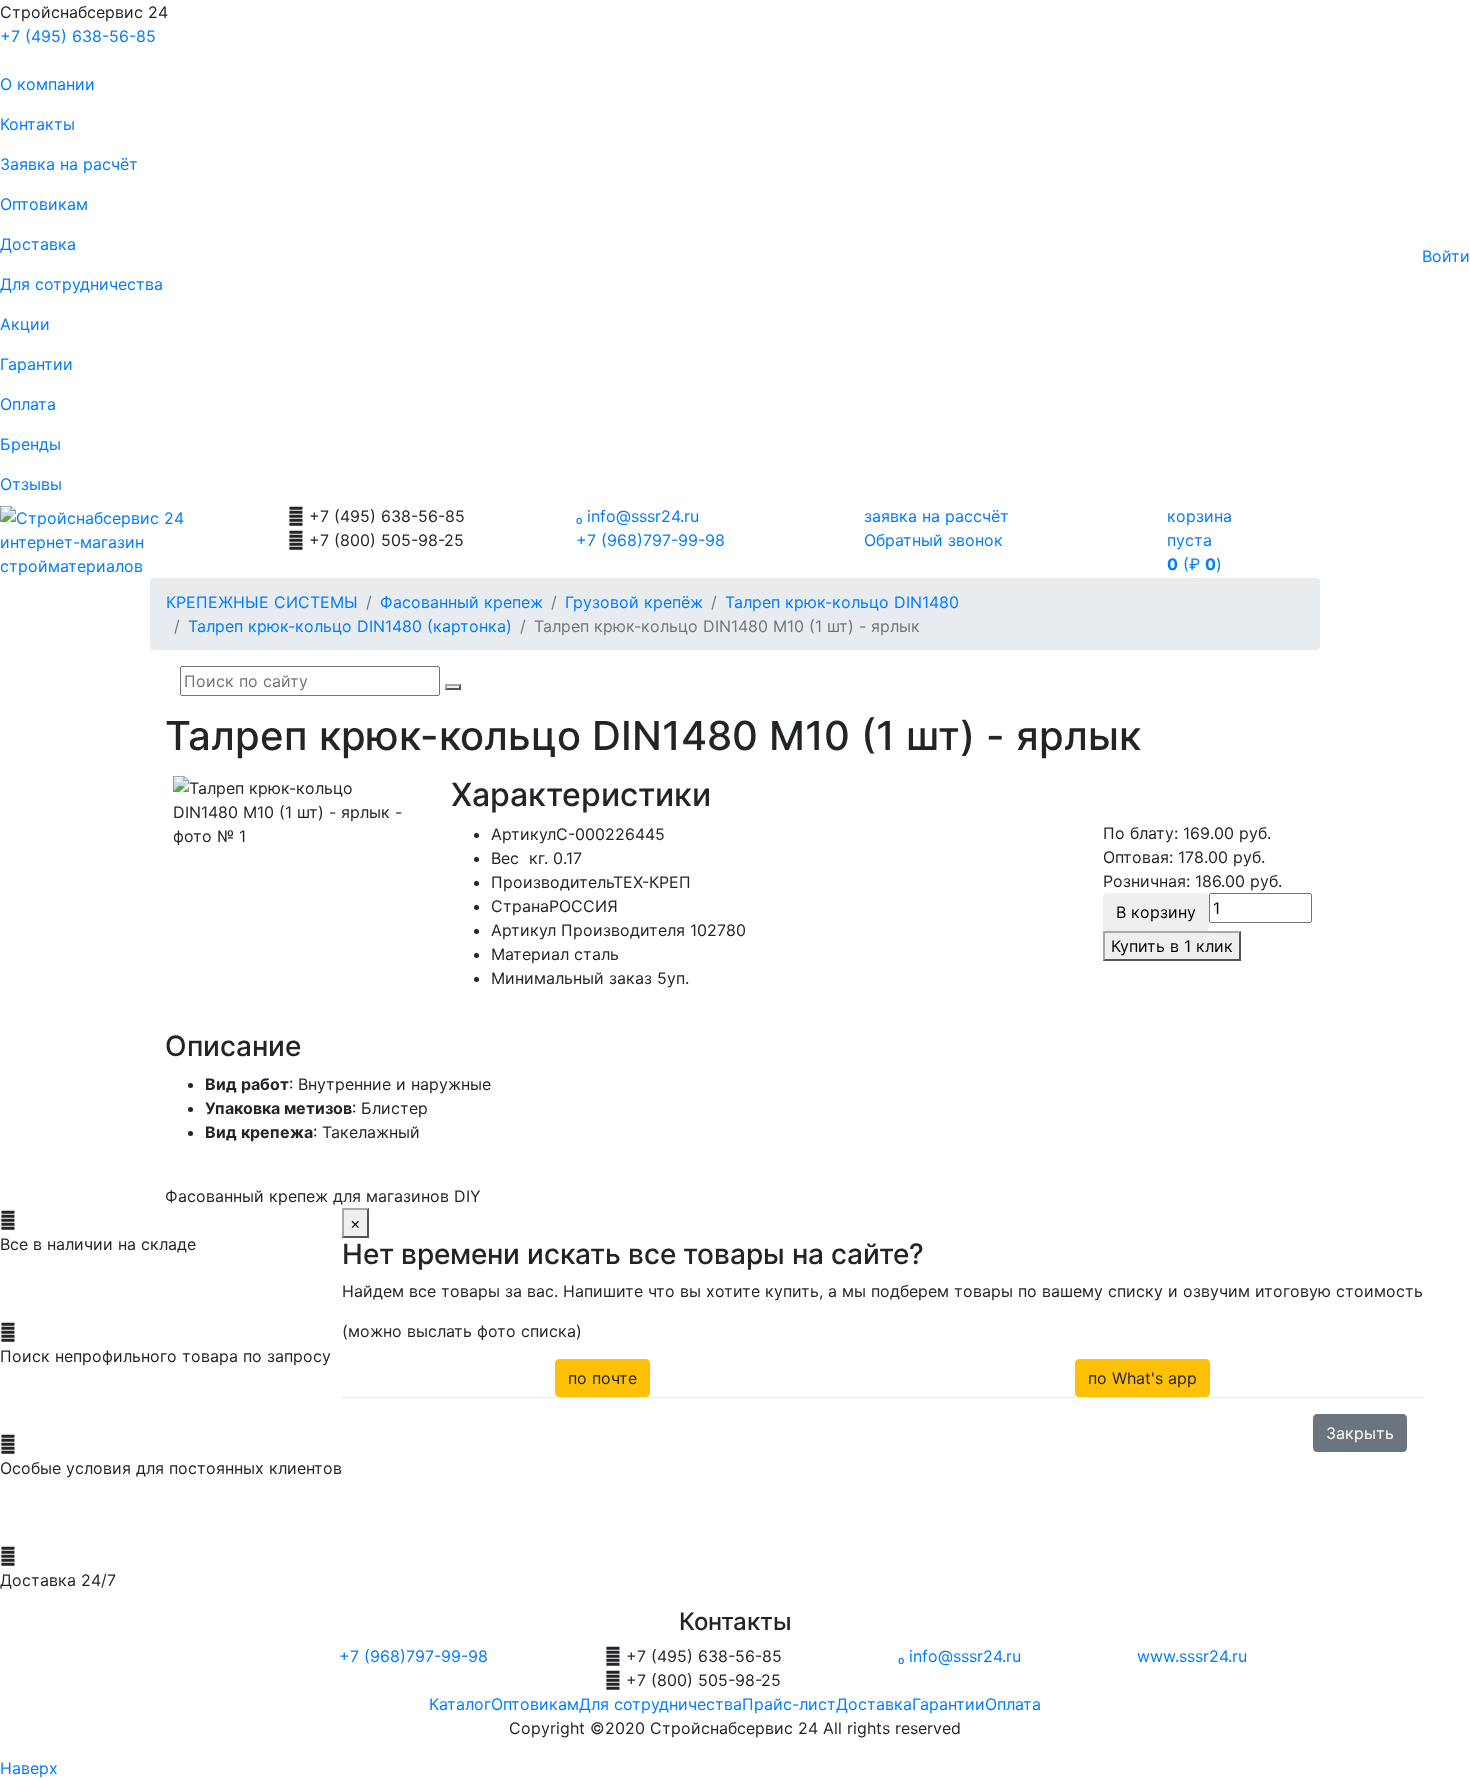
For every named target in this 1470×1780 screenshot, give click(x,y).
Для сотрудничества (81, 284)
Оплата (28, 404)
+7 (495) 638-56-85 (78, 36)
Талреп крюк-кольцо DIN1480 (842, 602)
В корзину (1156, 912)
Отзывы (31, 484)
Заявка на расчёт (69, 164)
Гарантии (36, 364)
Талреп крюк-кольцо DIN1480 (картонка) (350, 626)
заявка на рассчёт (936, 516)
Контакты (37, 124)
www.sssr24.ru (1192, 1656)
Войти (1446, 256)
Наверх (29, 1768)
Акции (25, 324)
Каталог (460, 1704)
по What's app (1142, 1378)
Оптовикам (44, 204)
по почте (602, 1378)
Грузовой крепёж (634, 602)
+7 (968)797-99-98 (650, 540)
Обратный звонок (933, 540)
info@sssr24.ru (637, 516)
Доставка (38, 244)
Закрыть (1360, 1433)
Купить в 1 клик (1172, 946)
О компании (47, 84)
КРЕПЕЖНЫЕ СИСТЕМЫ (262, 602)
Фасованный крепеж (461, 602)
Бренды (30, 444)
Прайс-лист (789, 1704)
